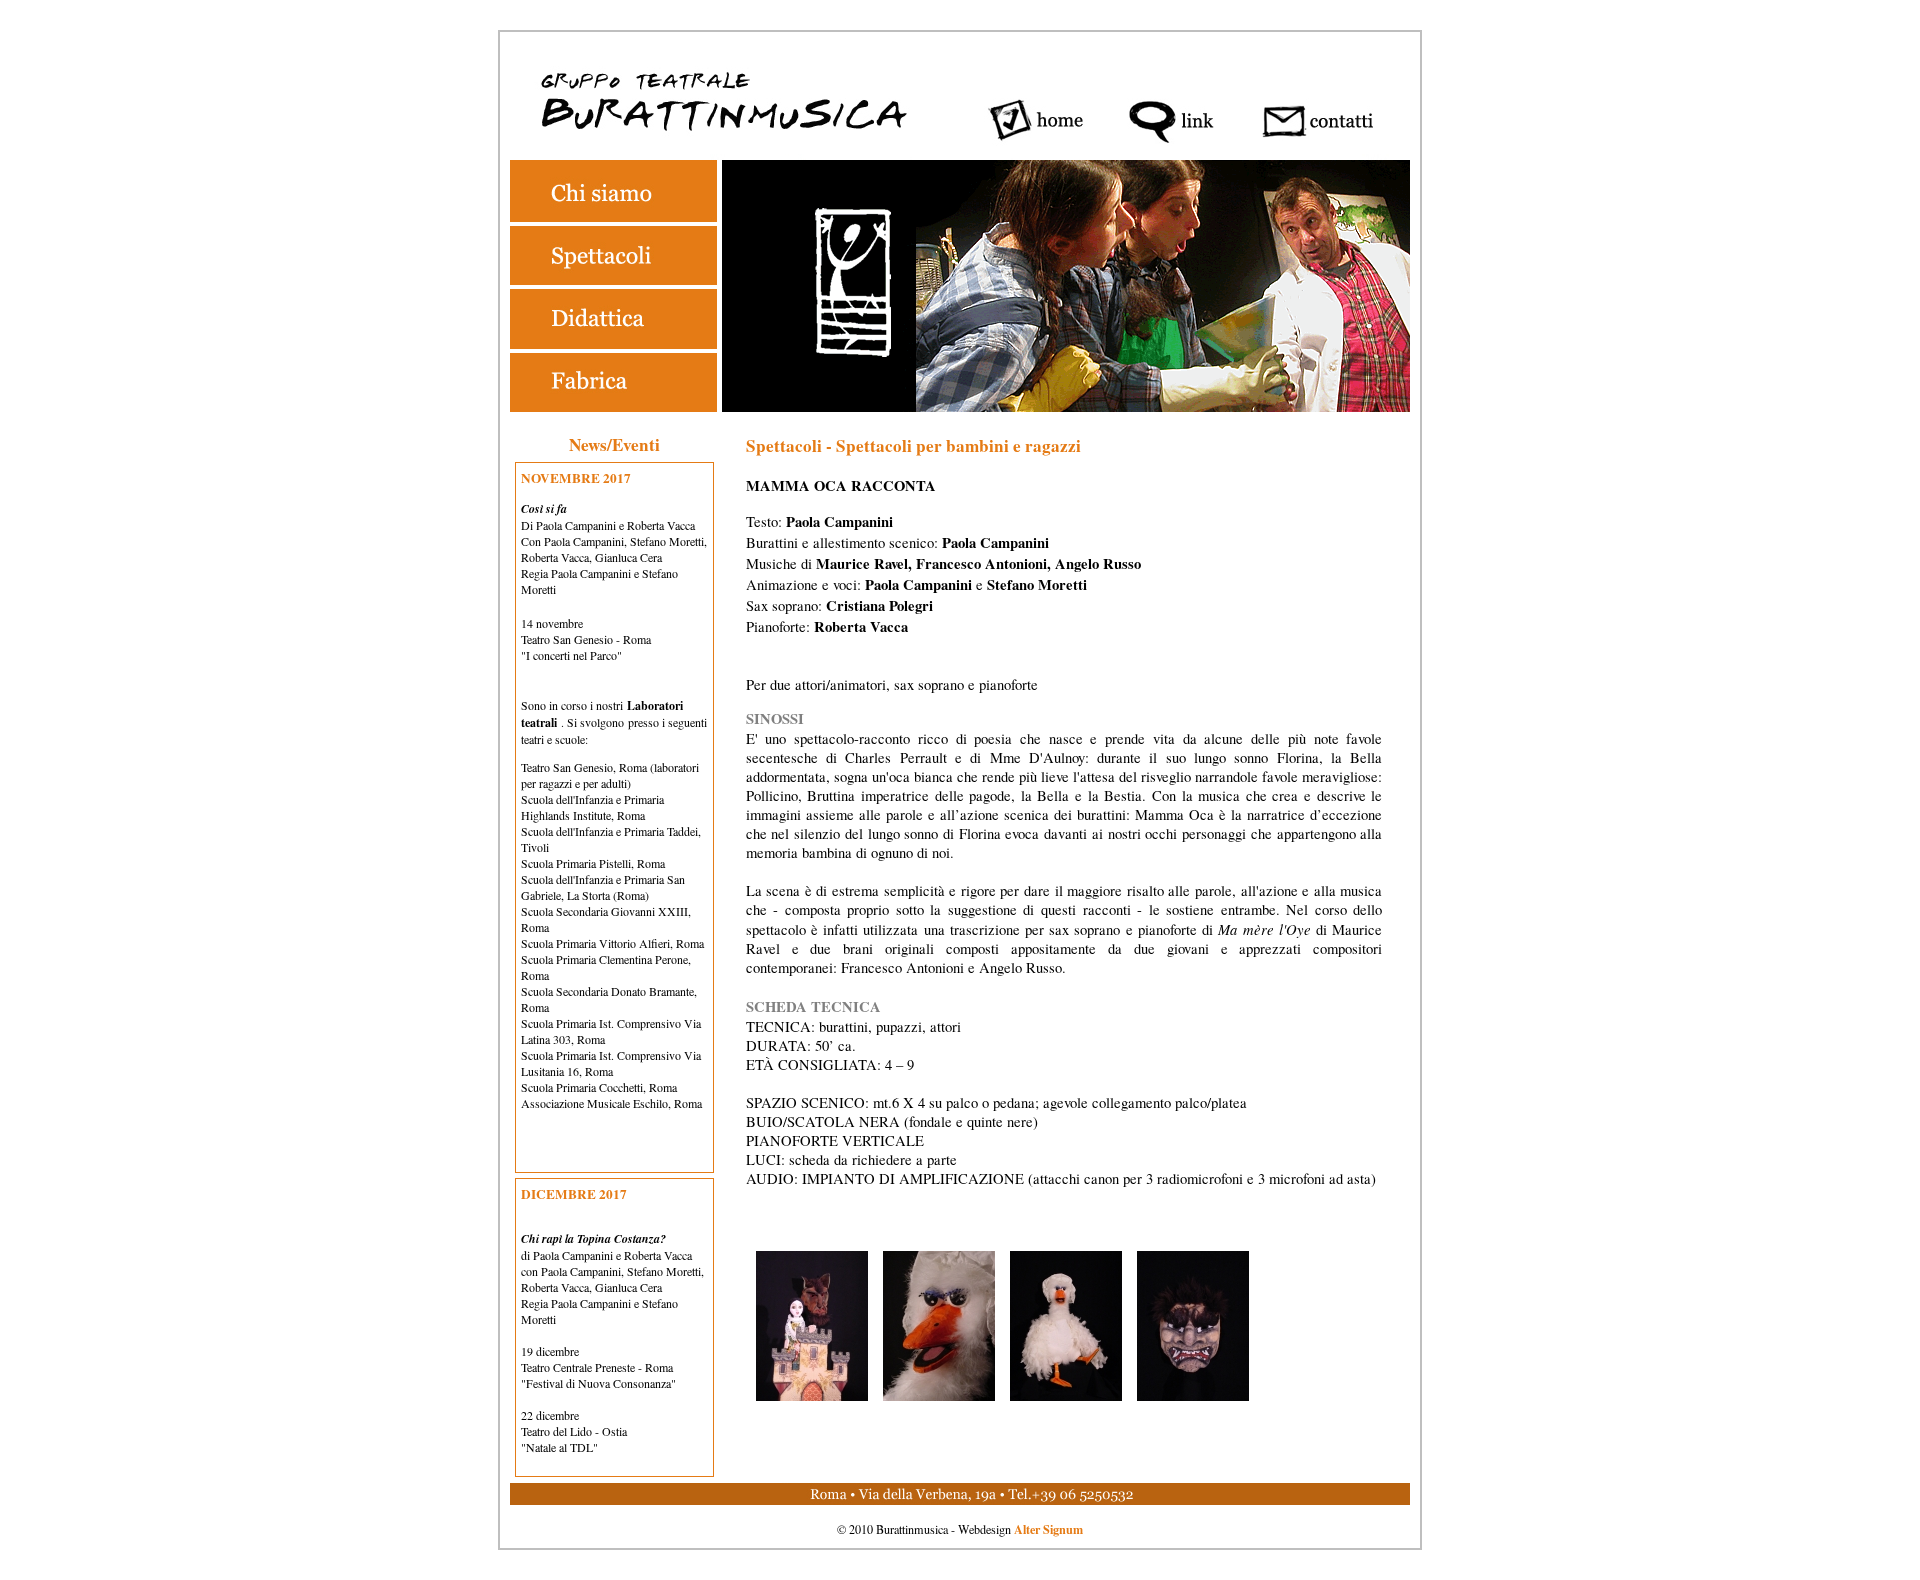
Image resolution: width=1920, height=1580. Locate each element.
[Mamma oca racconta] (812, 1395)
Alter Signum (1048, 1529)
